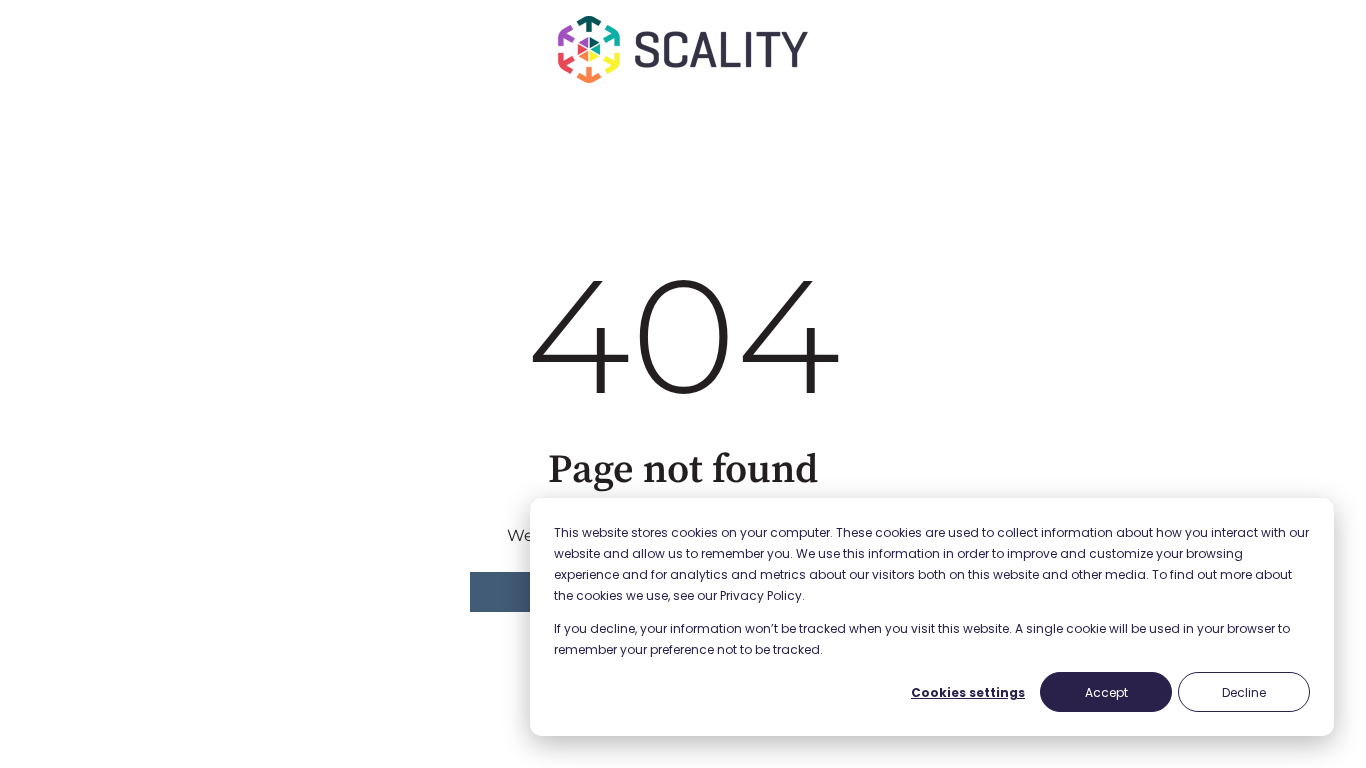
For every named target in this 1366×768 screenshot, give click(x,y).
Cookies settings (968, 692)
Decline (1244, 692)
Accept (1106, 692)
